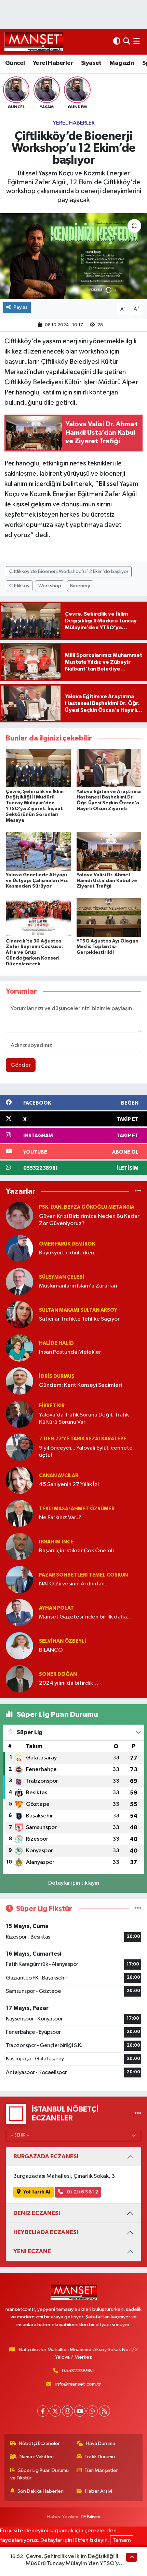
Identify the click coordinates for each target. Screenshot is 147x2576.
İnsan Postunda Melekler (70, 1352)
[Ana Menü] (137, 41)
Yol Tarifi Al (37, 2192)
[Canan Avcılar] (19, 1480)
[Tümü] (138, 1191)
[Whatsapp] (92, 2411)
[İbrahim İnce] (19, 1546)
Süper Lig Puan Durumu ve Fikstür (40, 2474)
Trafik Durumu (100, 2457)
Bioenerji (80, 586)
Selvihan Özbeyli (63, 1641)
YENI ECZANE (32, 2251)
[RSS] (104, 2411)
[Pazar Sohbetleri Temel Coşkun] (19, 1579)
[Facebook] (43, 2411)
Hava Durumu (101, 2443)
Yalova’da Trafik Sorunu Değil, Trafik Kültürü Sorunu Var (84, 1419)
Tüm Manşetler (101, 2470)
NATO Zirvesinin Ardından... (74, 1584)
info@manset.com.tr (78, 2384)
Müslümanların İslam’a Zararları (78, 1286)
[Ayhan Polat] (19, 1613)
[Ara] (127, 41)
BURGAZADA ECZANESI (46, 2156)
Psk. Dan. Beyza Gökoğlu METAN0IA (87, 1207)
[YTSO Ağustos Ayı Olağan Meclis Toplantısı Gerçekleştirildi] (109, 917)
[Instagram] (68, 2411)
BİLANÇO (51, 1650)
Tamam (122, 2540)
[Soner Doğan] (19, 1679)
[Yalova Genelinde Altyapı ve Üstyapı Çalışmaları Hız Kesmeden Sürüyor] (38, 851)
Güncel (15, 63)
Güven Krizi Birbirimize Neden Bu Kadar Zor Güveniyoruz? (89, 1220)
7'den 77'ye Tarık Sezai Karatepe (83, 1439)
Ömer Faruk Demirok (67, 1244)
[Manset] (34, 41)
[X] (55, 2411)
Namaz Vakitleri (37, 2457)
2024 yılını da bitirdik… (69, 1683)
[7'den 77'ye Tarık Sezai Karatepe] (19, 1447)
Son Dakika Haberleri (41, 2491)
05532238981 (78, 2371)
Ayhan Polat (56, 1608)
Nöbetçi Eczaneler (39, 2443)
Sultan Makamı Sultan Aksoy (78, 1310)
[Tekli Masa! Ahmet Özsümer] (19, 1513)
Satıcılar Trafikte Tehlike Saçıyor (79, 1319)
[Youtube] (80, 2411)
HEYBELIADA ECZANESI (46, 2232)
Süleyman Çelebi (62, 1277)
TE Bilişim (90, 2517)
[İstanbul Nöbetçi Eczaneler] (138, 2113)
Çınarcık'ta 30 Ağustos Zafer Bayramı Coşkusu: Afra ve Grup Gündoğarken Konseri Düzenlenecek (34, 953)
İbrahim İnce (56, 1542)
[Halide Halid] (19, 1348)
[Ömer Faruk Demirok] (19, 1248)
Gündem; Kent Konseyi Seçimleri (81, 1385)
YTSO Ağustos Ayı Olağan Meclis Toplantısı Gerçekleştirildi (108, 947)
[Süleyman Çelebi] (19, 1282)
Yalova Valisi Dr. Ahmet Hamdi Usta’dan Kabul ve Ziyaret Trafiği (107, 881)
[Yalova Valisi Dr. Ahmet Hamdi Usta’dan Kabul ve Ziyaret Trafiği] (109, 851)
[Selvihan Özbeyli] (19, 1646)
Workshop (50, 586)
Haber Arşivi (99, 2491)
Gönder (21, 1065)
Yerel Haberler (53, 63)
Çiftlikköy (19, 586)
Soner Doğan (58, 1674)
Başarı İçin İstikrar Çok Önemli (76, 1551)
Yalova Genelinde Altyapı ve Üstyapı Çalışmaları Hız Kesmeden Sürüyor (37, 881)
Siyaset (91, 63)
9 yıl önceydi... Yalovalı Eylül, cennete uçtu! (86, 1452)
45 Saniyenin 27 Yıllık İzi (69, 1485)
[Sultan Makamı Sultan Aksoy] (19, 1315)
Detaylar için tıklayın (74, 1883)
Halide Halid (56, 1343)
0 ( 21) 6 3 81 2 (82, 2192)
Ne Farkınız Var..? (60, 1518)
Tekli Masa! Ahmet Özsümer (77, 1509)
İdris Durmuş (57, 1376)
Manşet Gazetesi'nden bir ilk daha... (85, 1617)
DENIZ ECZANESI (37, 2213)
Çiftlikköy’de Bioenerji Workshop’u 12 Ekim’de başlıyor (69, 571)
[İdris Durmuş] (19, 1381)
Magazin (122, 63)
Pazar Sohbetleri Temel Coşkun (83, 1575)
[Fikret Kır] (19, 1414)
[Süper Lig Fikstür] (138, 1909)
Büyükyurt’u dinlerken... (69, 1253)
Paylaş (21, 307)
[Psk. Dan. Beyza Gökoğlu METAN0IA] (19, 1215)
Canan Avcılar (59, 1476)
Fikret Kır (52, 1406)
